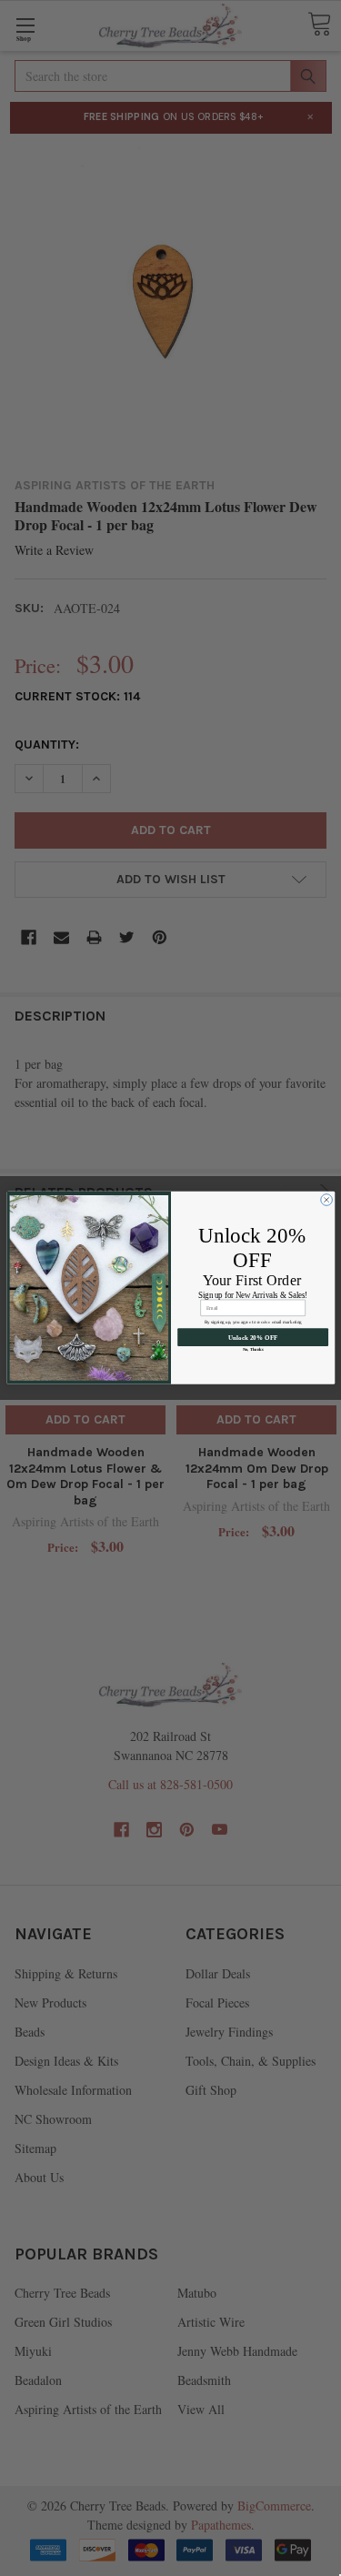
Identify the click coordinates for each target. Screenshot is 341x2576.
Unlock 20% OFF (252, 1337)
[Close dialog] (326, 1200)
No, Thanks (252, 1349)
